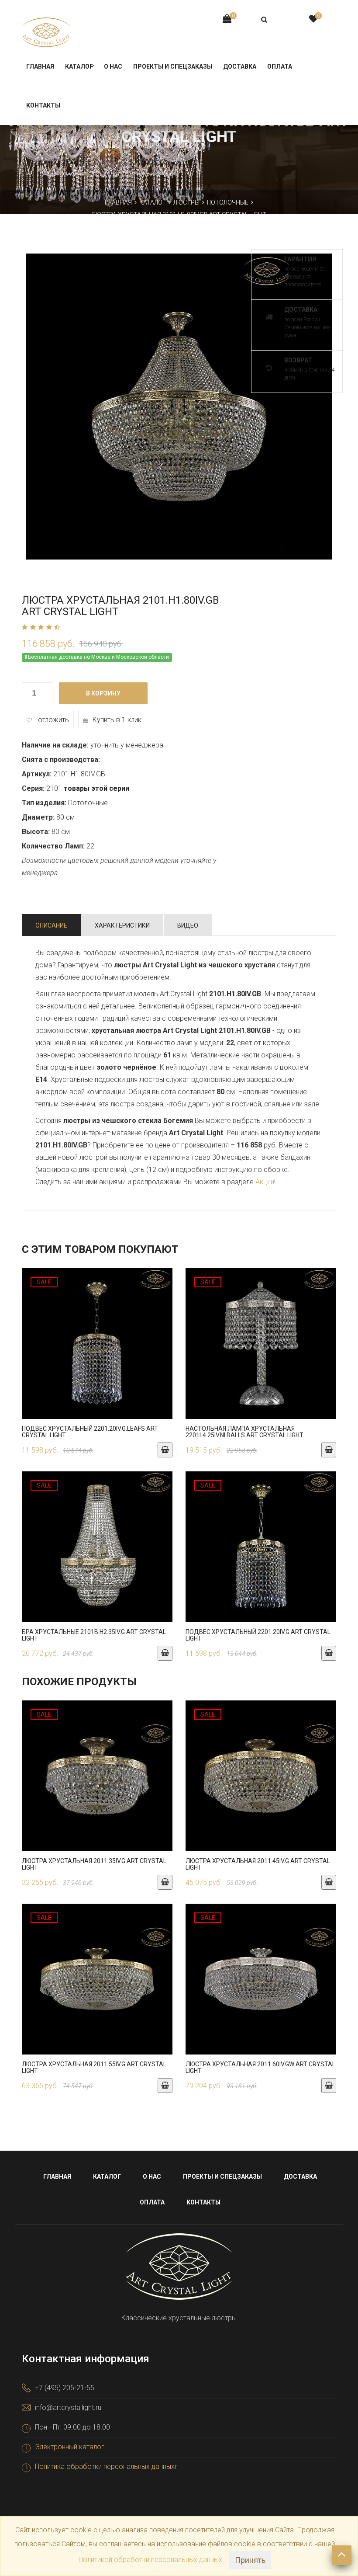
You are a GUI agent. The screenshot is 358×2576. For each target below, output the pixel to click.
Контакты (43, 105)
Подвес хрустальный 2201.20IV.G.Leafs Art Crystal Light (90, 1432)
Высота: (36, 832)
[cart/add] (165, 1450)
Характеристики (122, 925)
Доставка (240, 66)
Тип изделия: (44, 803)
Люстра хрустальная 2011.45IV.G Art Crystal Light (258, 1864)
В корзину (103, 693)
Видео (188, 925)
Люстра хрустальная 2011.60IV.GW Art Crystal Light (260, 2067)
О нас (113, 66)
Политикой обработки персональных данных (150, 2560)
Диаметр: (38, 817)
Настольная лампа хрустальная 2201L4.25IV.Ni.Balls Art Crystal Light (244, 1432)
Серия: (33, 788)
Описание (51, 925)
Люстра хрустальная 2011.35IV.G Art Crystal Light (94, 1864)
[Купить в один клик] (97, 1348)
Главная (40, 66)
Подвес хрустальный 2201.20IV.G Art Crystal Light (258, 1635)
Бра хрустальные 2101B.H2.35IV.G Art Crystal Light (94, 1635)
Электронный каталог (70, 2447)
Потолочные (228, 202)
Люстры (186, 202)
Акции (265, 1182)
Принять (250, 2560)
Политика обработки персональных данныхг (106, 2466)
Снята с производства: (61, 760)
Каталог (79, 66)
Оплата (280, 66)
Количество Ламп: (53, 846)
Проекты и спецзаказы (173, 66)
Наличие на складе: (55, 745)
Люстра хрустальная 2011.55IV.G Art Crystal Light (94, 2067)
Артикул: (37, 774)
